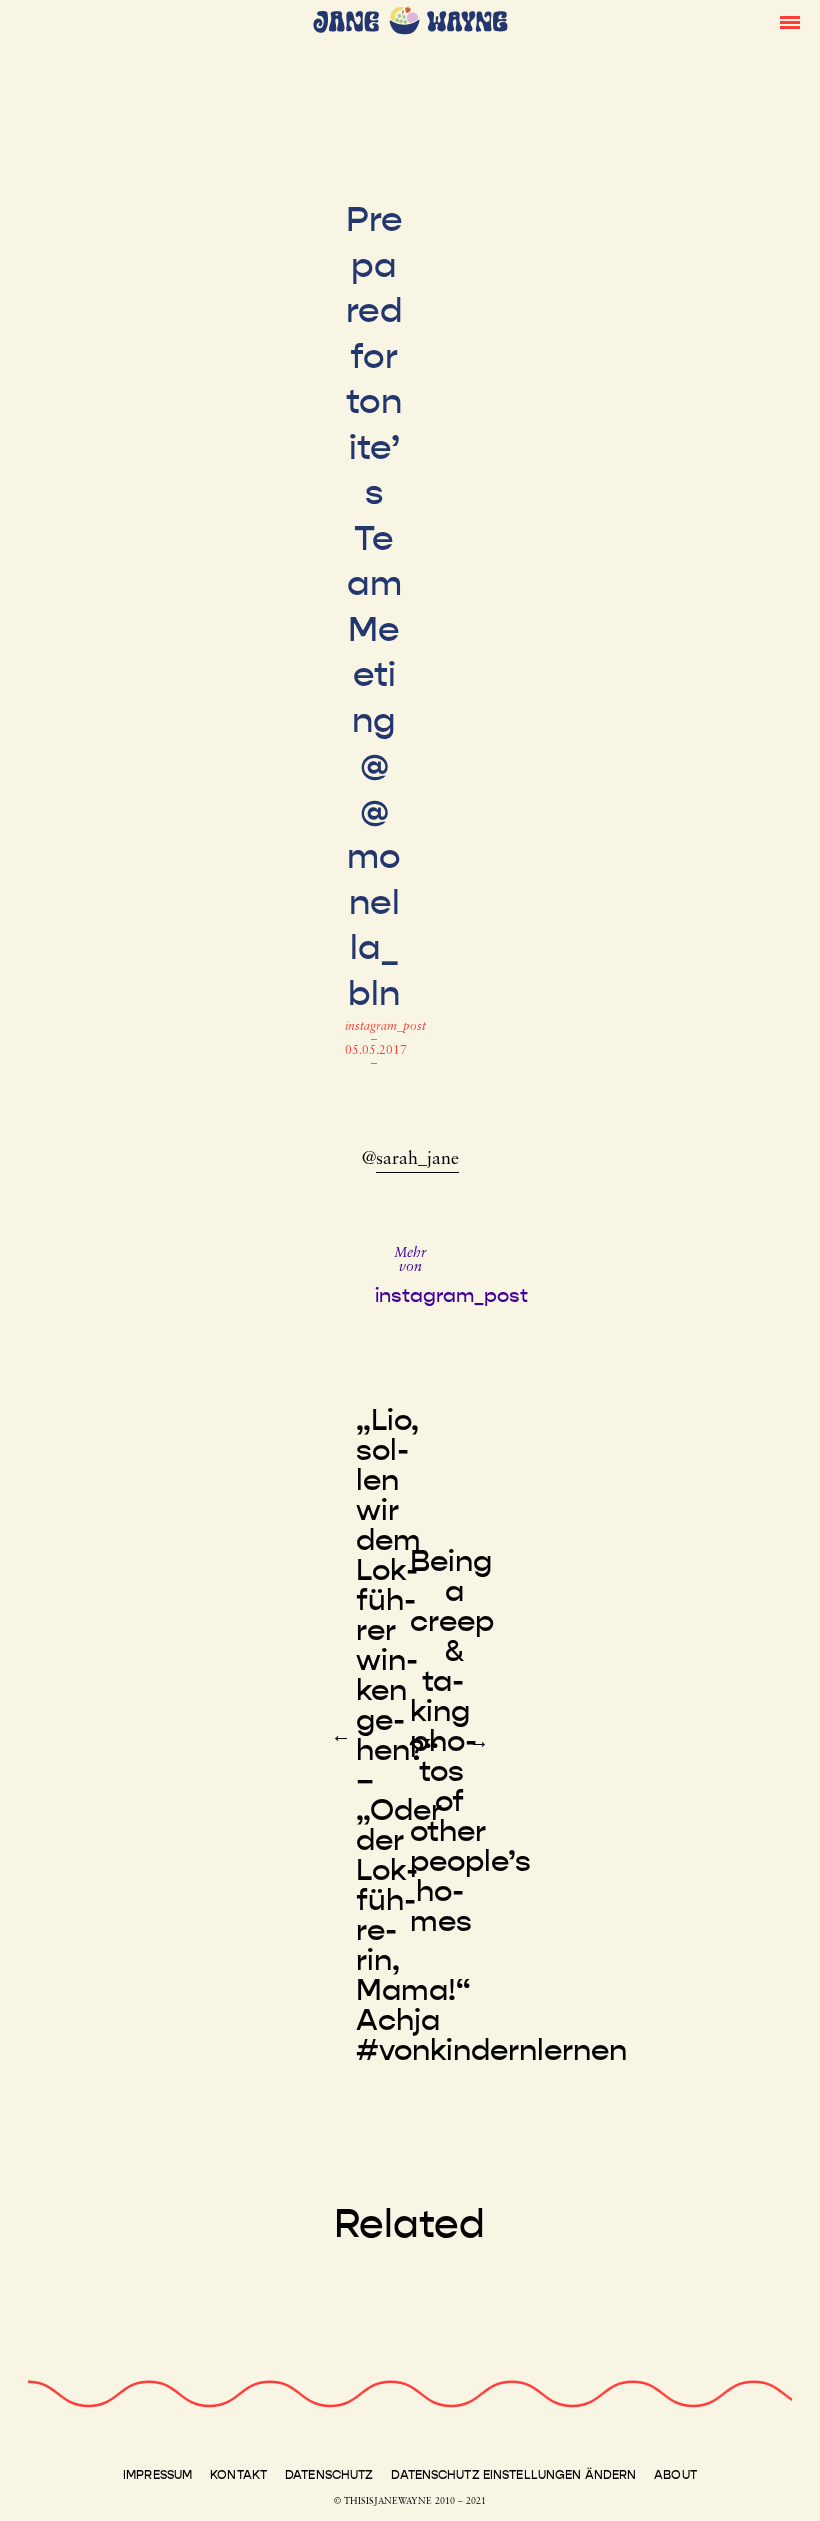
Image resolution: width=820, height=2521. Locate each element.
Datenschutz (329, 2475)
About (675, 2475)
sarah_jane (417, 1160)
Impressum (157, 2475)
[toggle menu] (790, 21)
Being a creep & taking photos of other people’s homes (470, 1741)
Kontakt (238, 2475)
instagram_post (385, 1027)
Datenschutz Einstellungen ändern (513, 2475)
